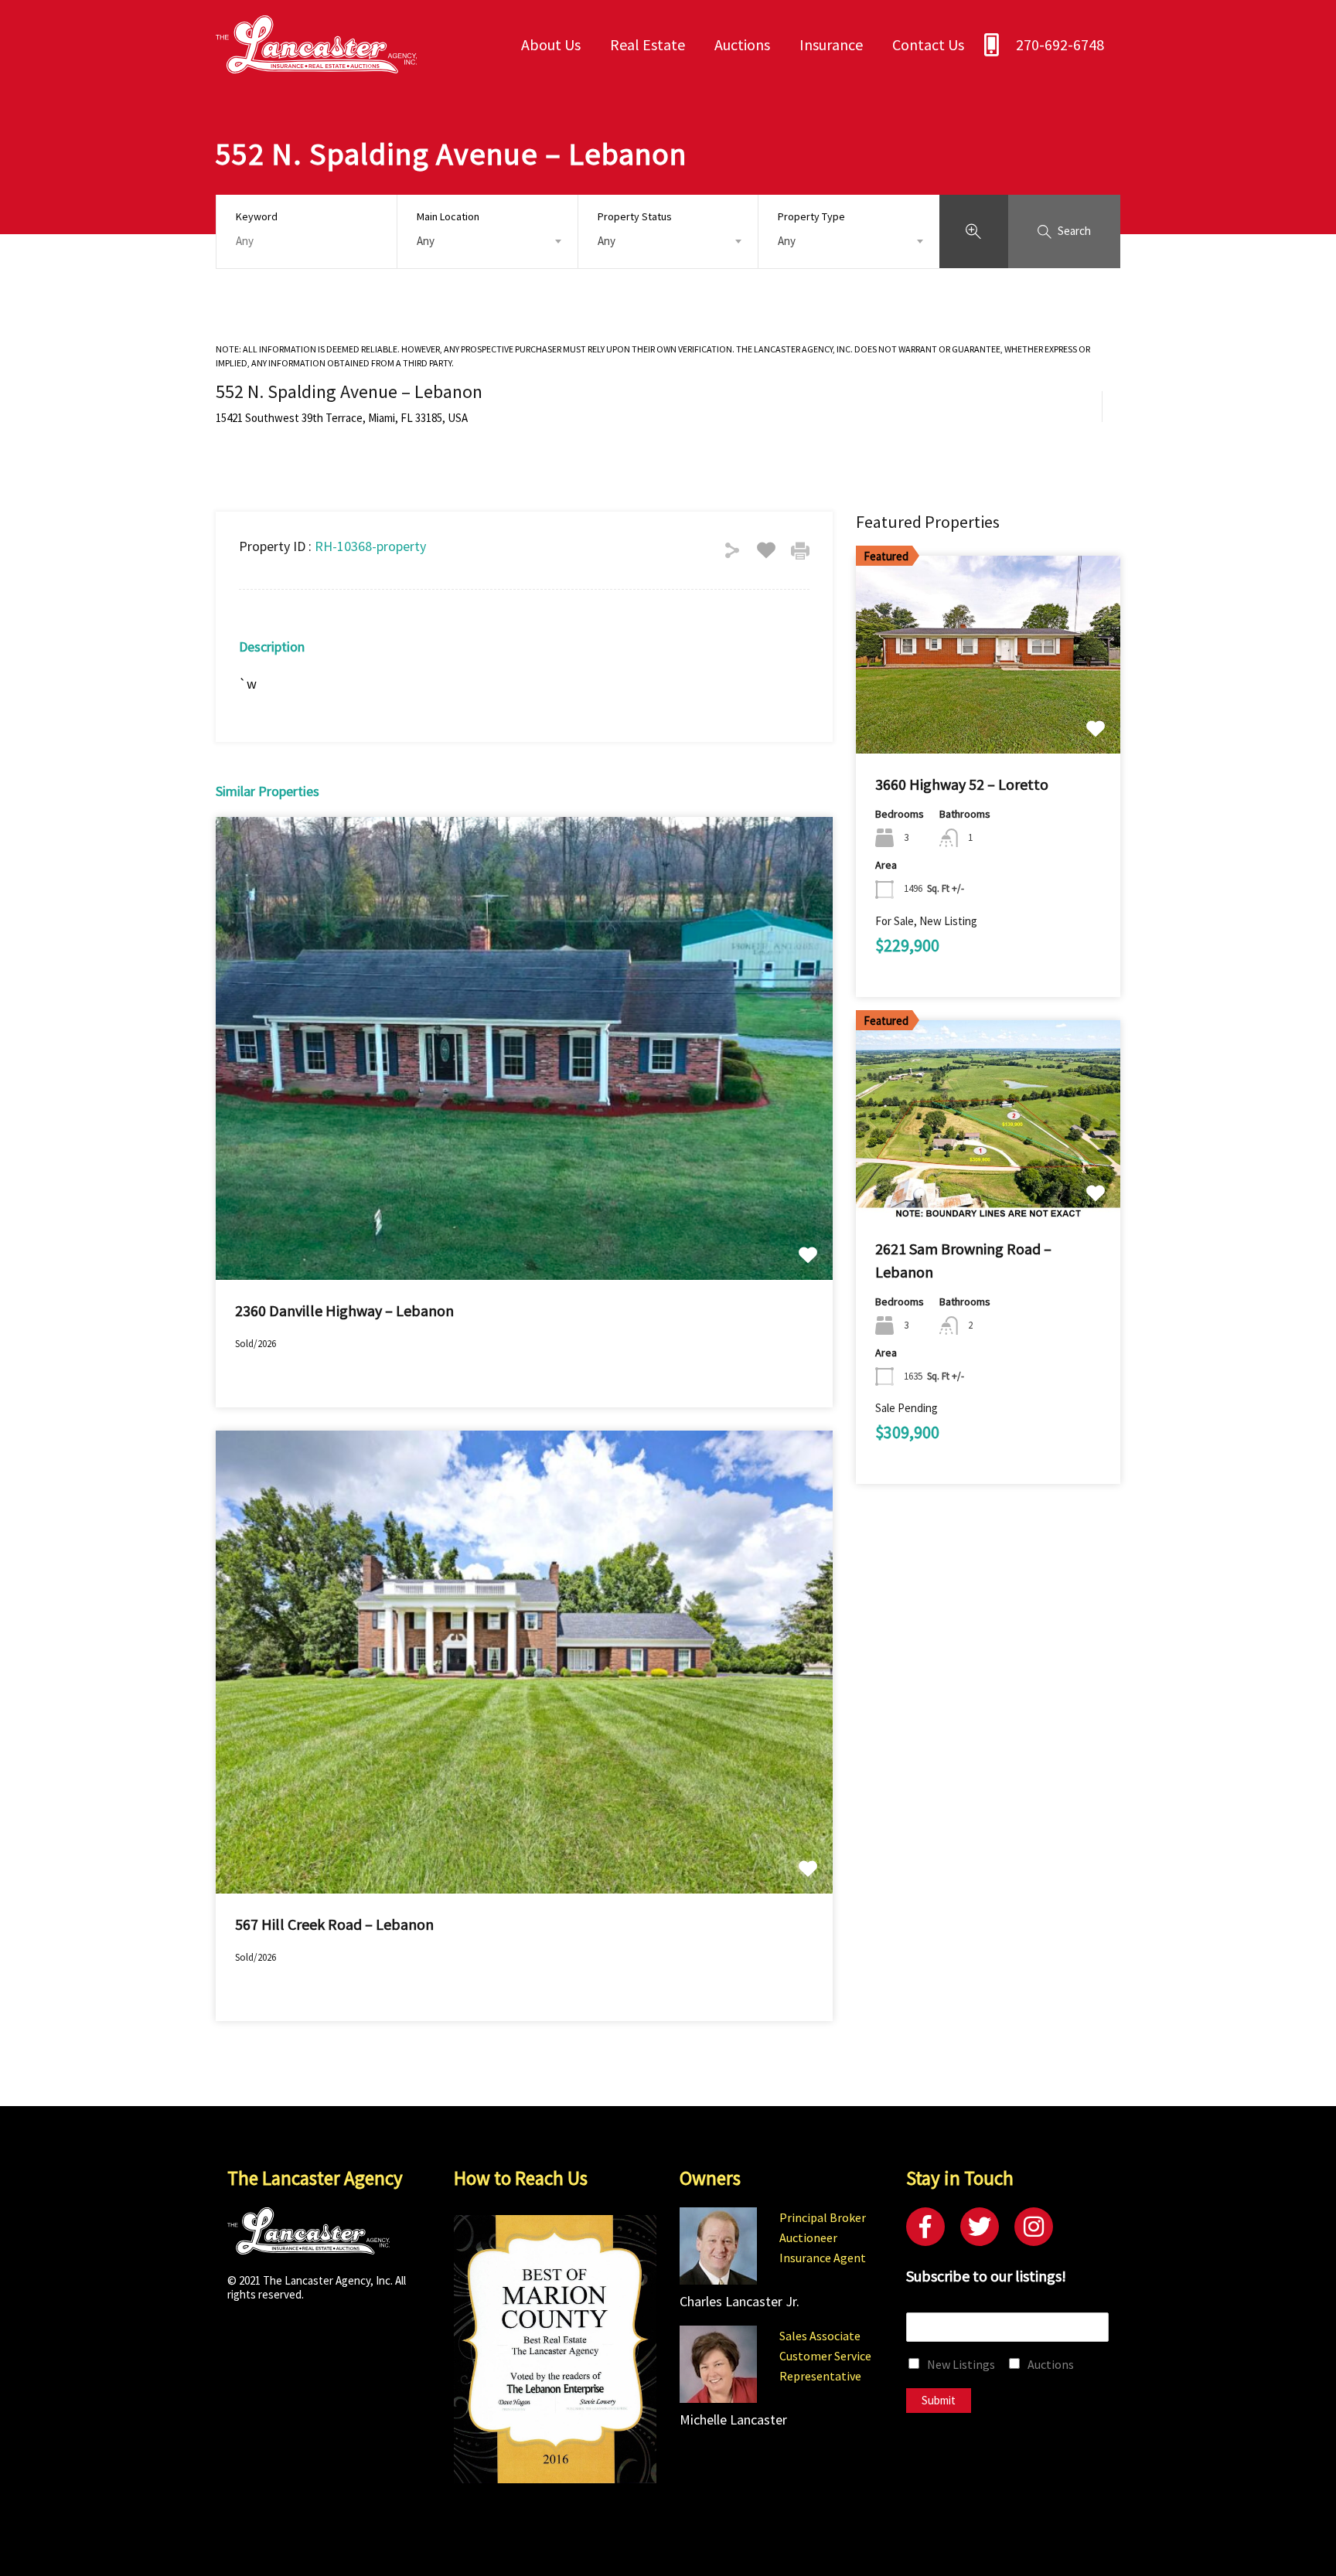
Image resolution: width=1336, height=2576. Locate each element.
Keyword (257, 217)
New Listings (961, 2364)
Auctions (742, 44)
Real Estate (648, 44)
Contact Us (928, 44)
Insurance (831, 44)
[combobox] (487, 241)
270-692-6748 (1060, 44)
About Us (551, 44)
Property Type (811, 216)
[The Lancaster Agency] (316, 66)
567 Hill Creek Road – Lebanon (334, 1924)
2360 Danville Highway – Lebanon (344, 1310)
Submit (939, 2400)
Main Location (448, 216)
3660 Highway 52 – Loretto (962, 784)
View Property (525, 1187)
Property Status (635, 216)
